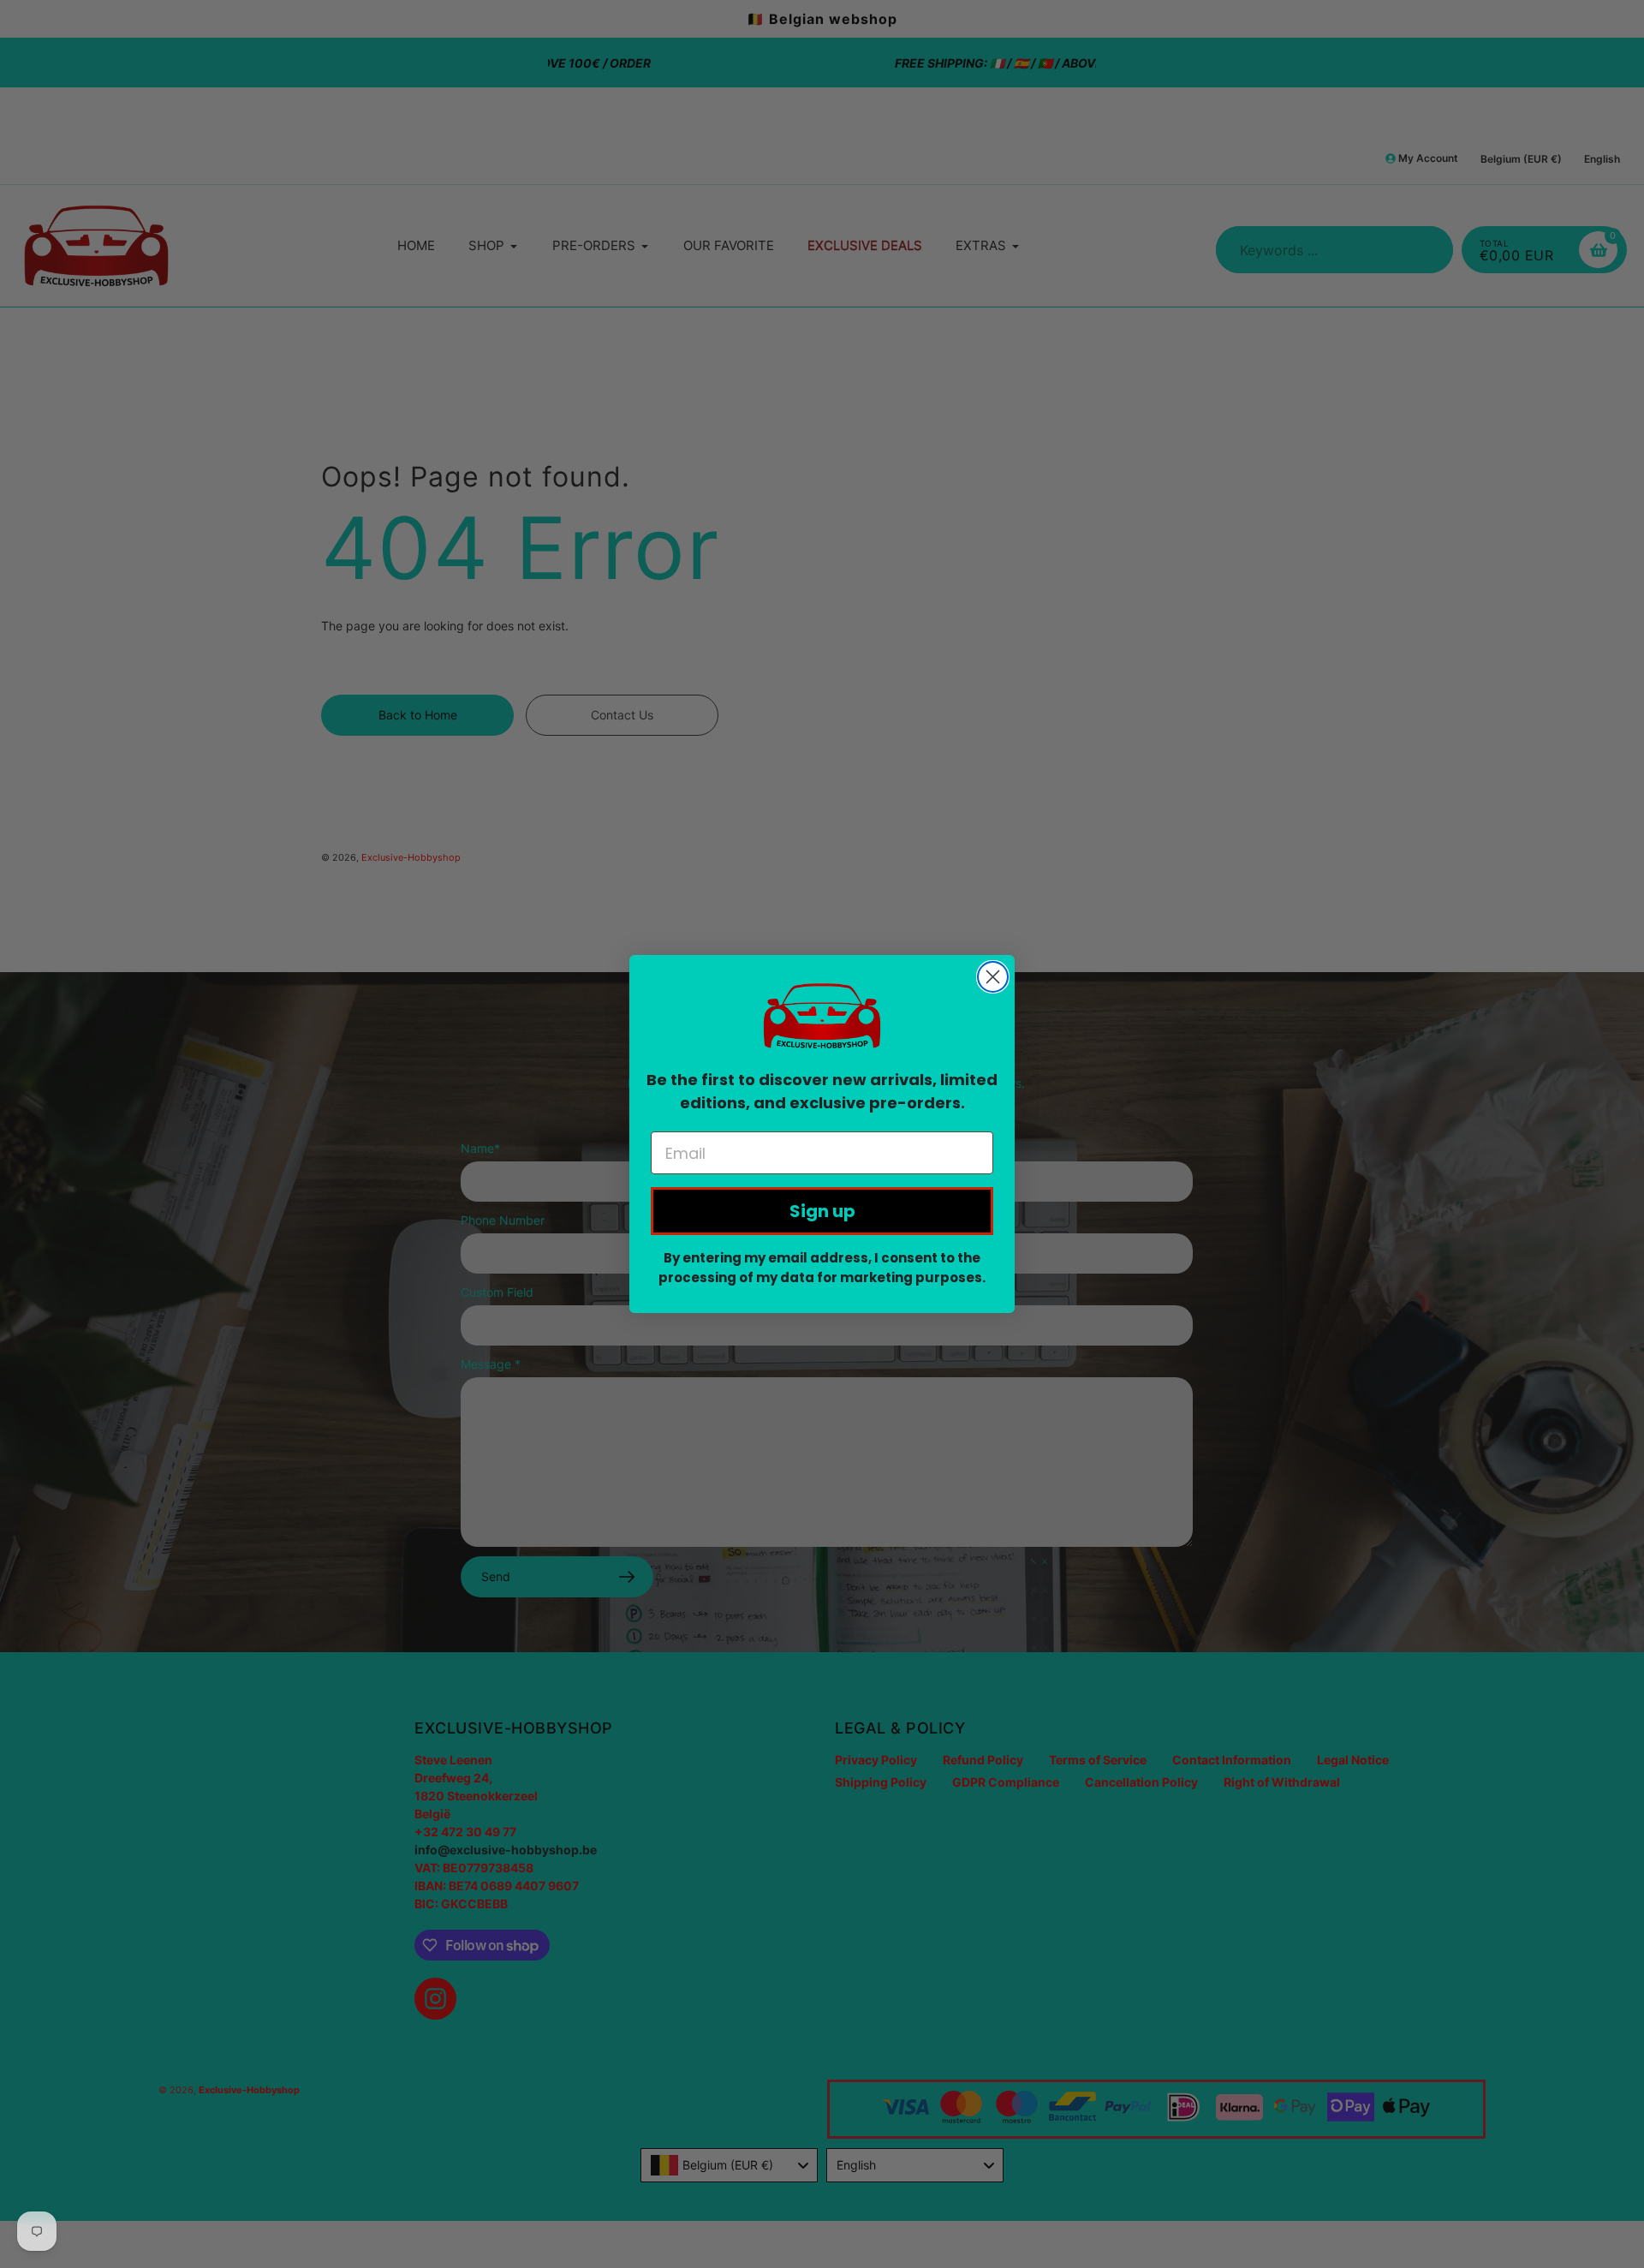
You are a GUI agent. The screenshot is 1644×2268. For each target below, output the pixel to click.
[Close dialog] (993, 977)
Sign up (822, 1211)
